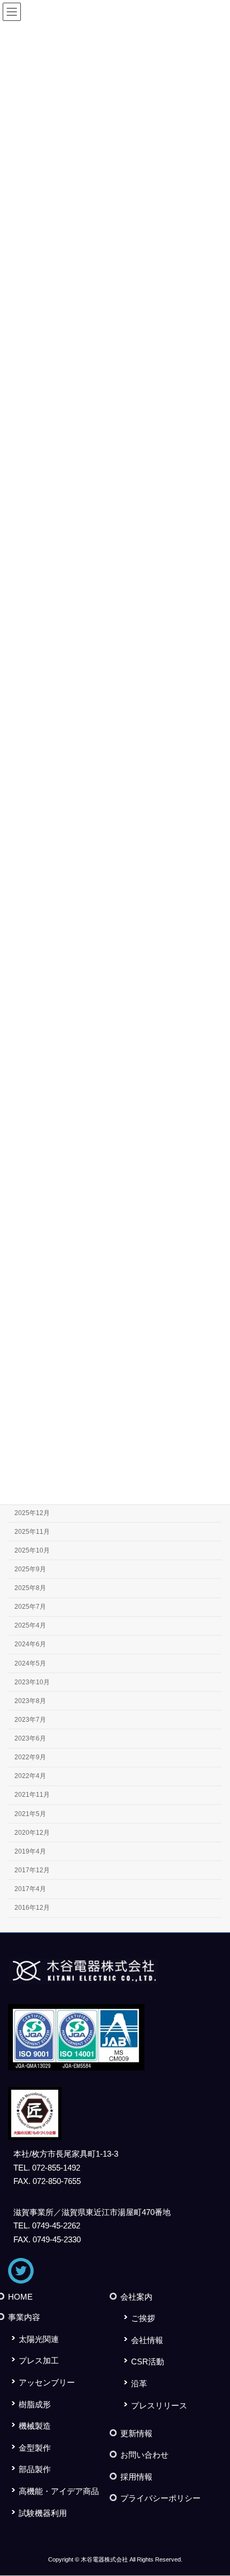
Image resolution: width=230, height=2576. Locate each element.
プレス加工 (39, 2361)
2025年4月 (30, 1625)
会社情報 (147, 2340)
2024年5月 (30, 1663)
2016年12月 (32, 1908)
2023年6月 (30, 1738)
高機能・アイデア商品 (59, 2491)
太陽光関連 (39, 2339)
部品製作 (35, 2470)
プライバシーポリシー (160, 2499)
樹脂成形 (35, 2404)
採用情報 (136, 2477)
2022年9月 (30, 1757)
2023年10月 (32, 1682)
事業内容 (24, 2318)
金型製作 (35, 2448)
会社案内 (136, 2297)
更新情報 (136, 2433)
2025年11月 (32, 1531)
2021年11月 (32, 1795)
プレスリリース (159, 2405)
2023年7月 (30, 1720)
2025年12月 (32, 1512)
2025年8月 (30, 1588)
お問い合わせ (144, 2455)
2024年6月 (30, 1644)
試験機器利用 (43, 2513)
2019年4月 (30, 1851)
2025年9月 (30, 1569)
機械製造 (35, 2426)
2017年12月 (32, 1870)
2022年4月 (30, 1776)
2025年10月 (32, 1550)
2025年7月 (30, 1607)
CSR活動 (148, 2362)
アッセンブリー (47, 2382)
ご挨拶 (143, 2319)
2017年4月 (30, 1889)
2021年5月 (30, 1813)
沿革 (139, 2383)
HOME (20, 2297)
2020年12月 (32, 1832)
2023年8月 (30, 1700)
